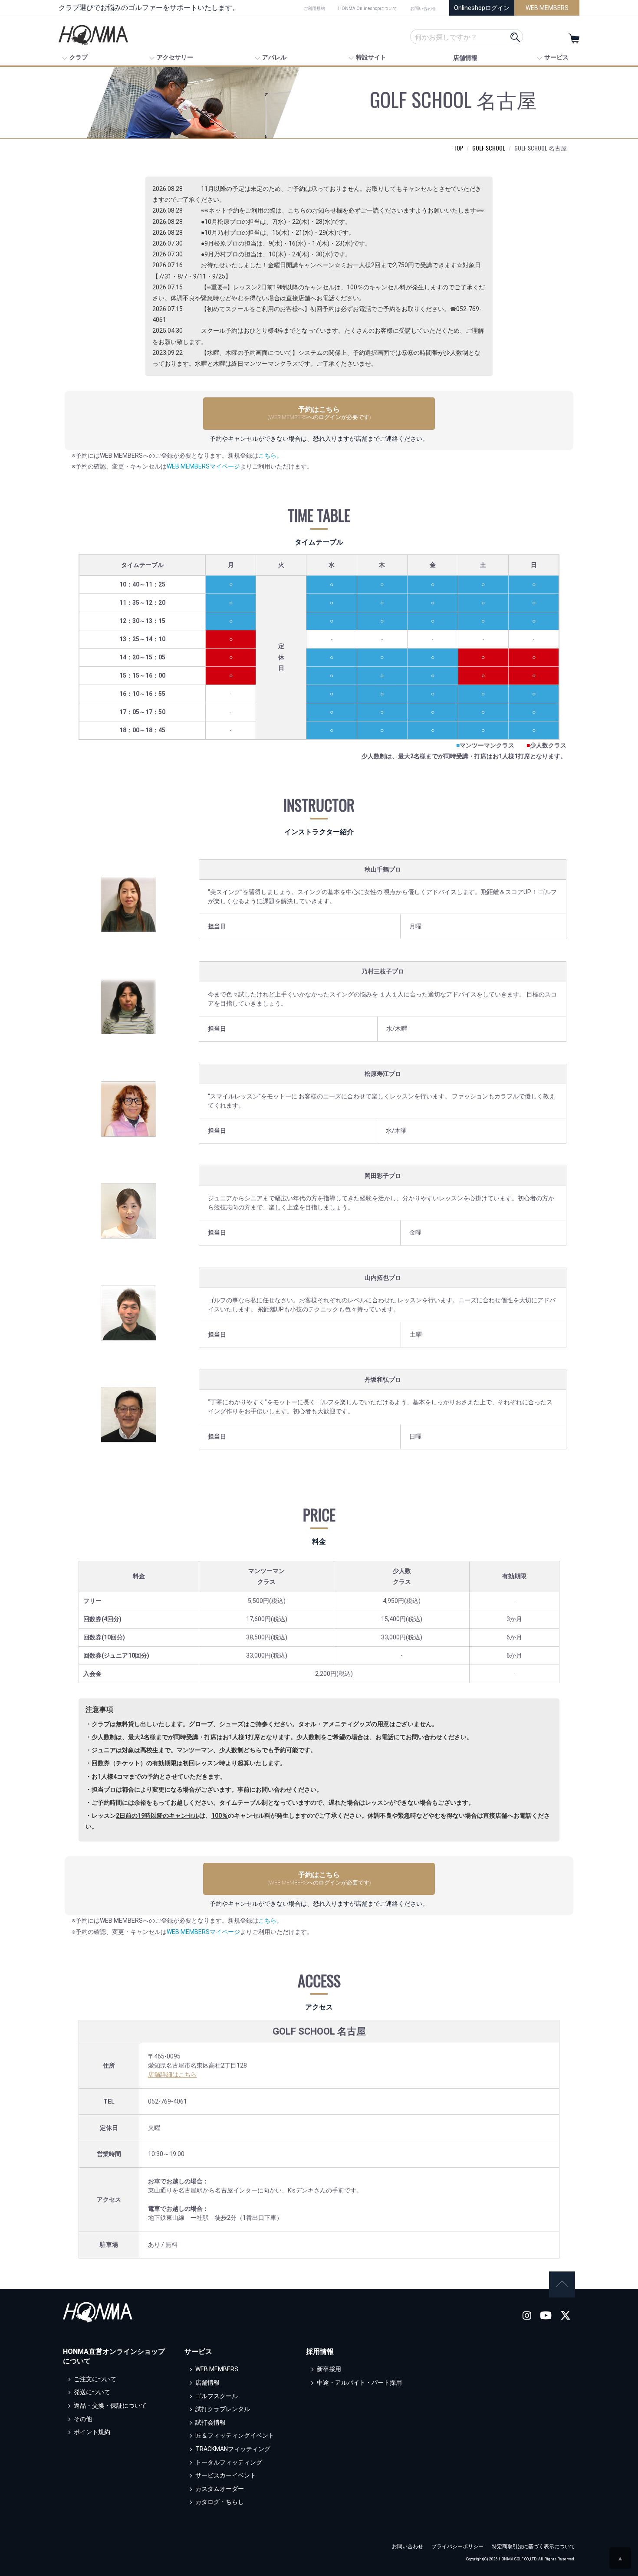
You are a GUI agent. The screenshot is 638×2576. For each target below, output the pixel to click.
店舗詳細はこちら (172, 2075)
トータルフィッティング (229, 2462)
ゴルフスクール (217, 2396)
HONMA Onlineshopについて (368, 8)
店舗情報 (465, 58)
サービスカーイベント (226, 2475)
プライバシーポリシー (457, 2547)
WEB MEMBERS (547, 8)
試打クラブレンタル (223, 2409)
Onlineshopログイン (482, 8)
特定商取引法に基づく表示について (533, 2547)
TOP (458, 148)
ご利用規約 (314, 8)
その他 (83, 2419)
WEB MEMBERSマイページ (203, 466)
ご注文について (95, 2379)
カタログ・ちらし (220, 2502)
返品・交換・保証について (110, 2406)
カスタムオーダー (220, 2489)
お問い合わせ (423, 8)
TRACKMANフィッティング (233, 2449)
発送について (92, 2392)
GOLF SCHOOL (489, 148)
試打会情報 (210, 2422)
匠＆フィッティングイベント (235, 2435)
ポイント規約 (92, 2432)
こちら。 (270, 456)
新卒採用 (329, 2369)
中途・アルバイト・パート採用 (359, 2383)
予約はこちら (319, 413)
